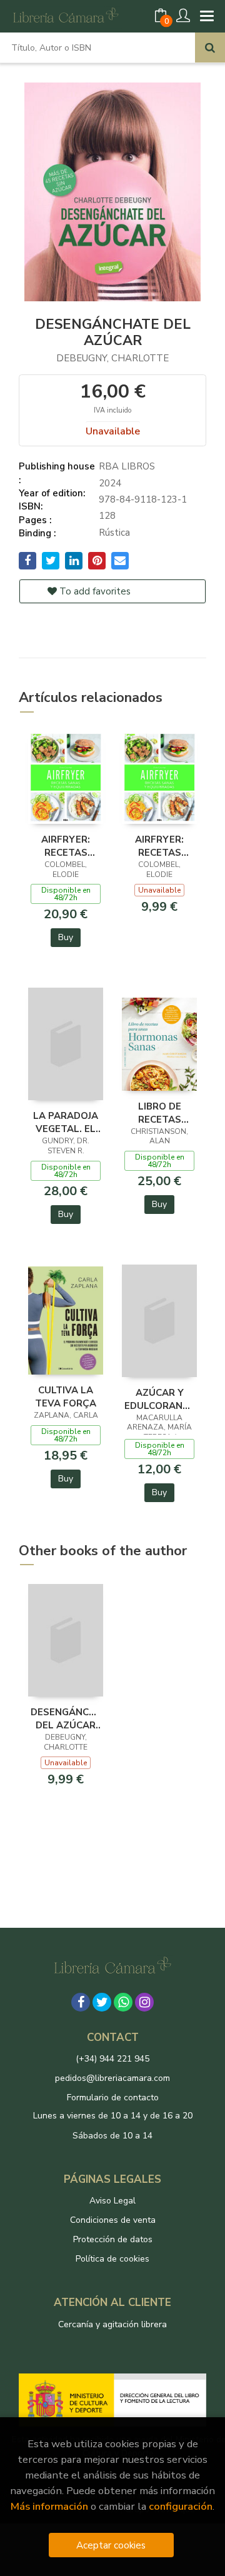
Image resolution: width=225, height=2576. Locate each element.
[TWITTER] (102, 2002)
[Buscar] (210, 48)
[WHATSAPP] (123, 2002)
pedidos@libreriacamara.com (112, 2078)
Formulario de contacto (113, 2097)
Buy (66, 937)
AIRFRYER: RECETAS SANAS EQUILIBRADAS (159, 846)
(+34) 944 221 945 (112, 2059)
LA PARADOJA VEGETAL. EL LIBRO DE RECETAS (66, 1122)
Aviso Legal (112, 2201)
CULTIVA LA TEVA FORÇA (66, 1396)
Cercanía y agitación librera (112, 2324)
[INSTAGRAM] (144, 2002)
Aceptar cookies (111, 2545)
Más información (49, 2506)
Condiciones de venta (113, 2220)
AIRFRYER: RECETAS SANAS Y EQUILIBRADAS (66, 846)
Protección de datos (113, 2239)
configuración (181, 2506)
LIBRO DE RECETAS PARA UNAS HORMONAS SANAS (159, 1113)
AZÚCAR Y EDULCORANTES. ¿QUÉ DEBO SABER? (159, 1399)
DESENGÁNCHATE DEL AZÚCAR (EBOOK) (66, 1718)
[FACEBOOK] (81, 2002)
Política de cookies (112, 2259)
